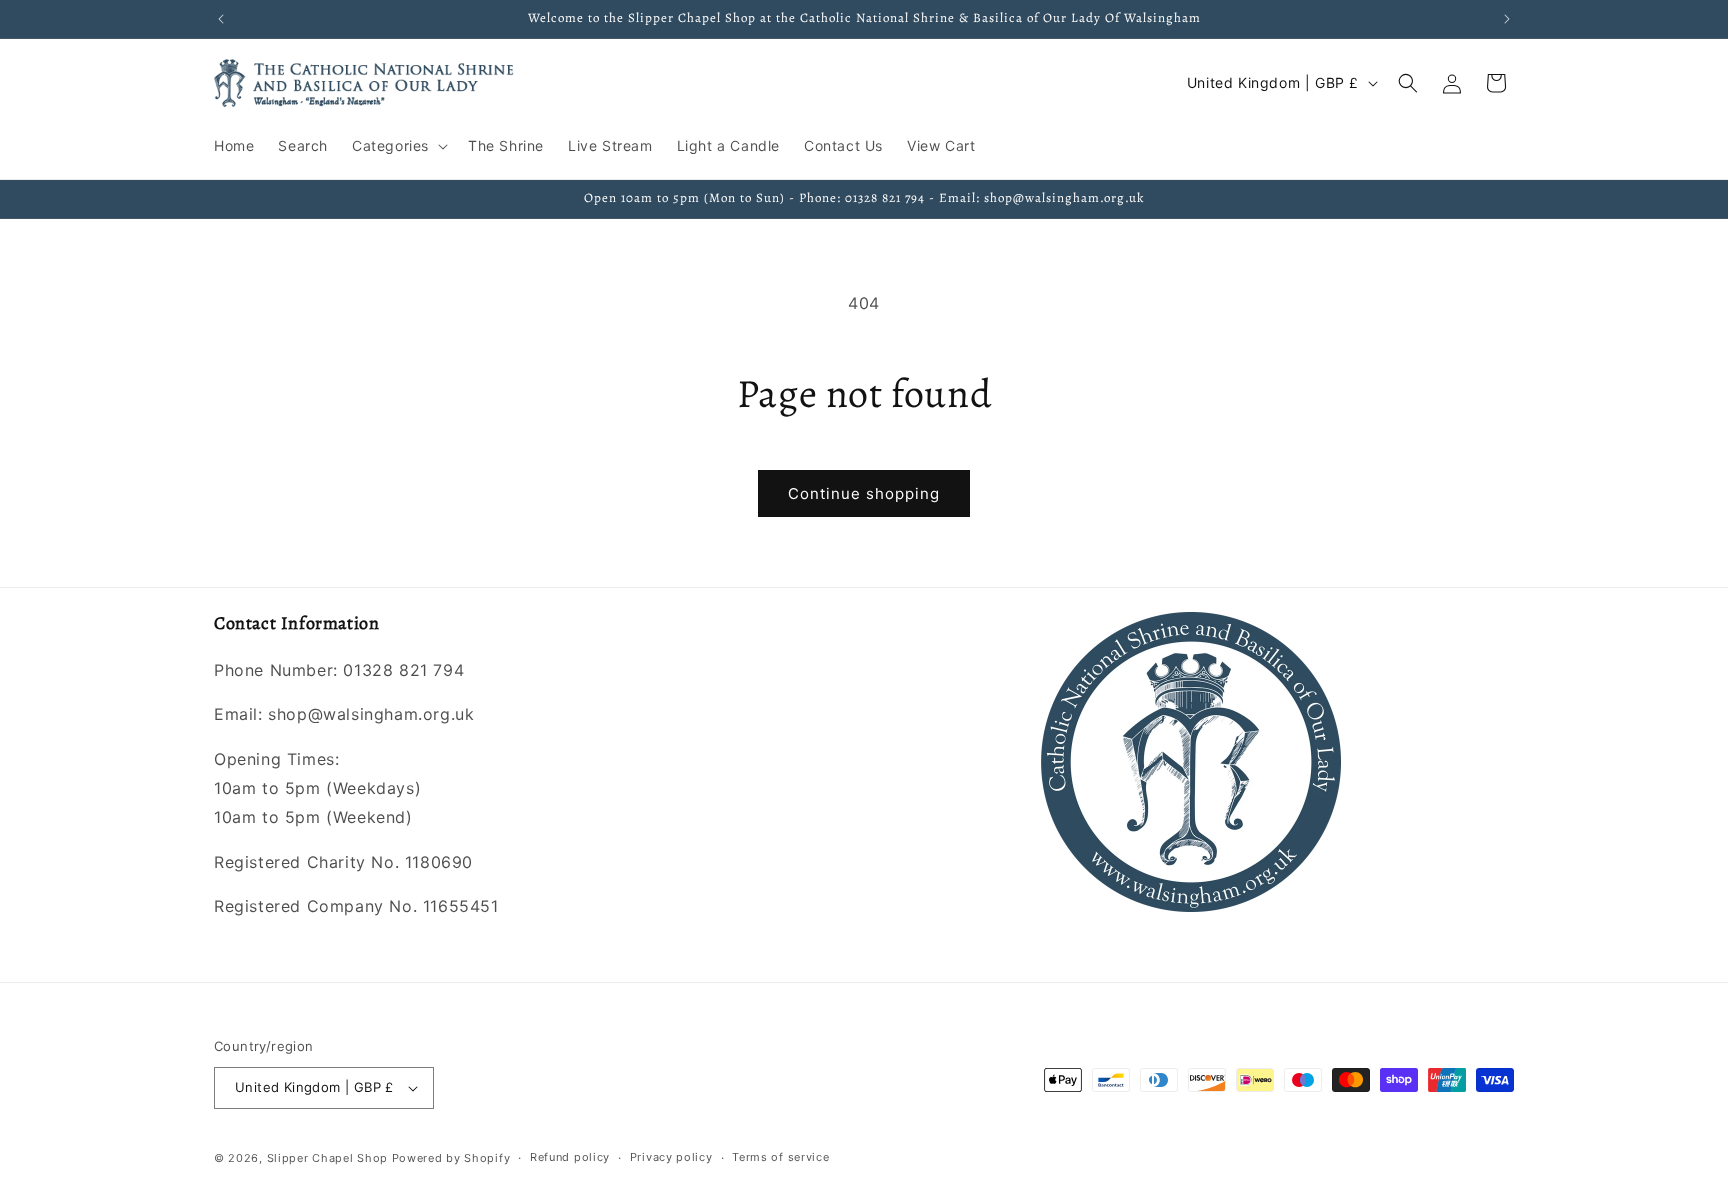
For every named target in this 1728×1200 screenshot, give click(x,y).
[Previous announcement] (221, 19)
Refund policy (570, 1158)
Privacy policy (671, 1158)
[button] (398, 146)
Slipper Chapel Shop (327, 1158)
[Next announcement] (1507, 19)
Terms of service (780, 1158)
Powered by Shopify (451, 1158)
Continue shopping (864, 493)
